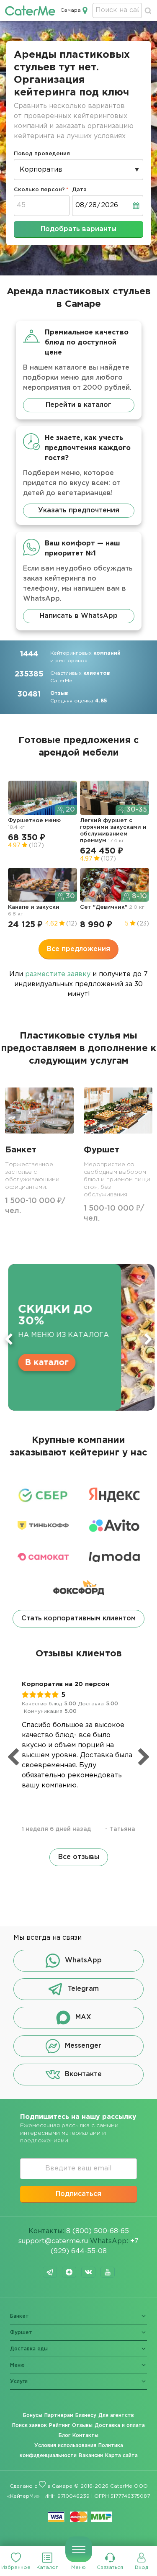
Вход (142, 2567)
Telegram (83, 1989)
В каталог (44, 1363)
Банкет (19, 2316)
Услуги (19, 2382)
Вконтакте (83, 2075)
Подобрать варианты (78, 229)
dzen (69, 2272)
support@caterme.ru (53, 2241)
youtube (108, 2272)
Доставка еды (29, 2349)
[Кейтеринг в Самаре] (30, 10)
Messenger (83, 2046)
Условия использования (65, 2446)
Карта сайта (121, 2456)
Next (148, 1339)
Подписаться (78, 2194)
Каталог (47, 2567)
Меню (78, 2567)
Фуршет (21, 2333)
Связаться (110, 2567)
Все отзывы (79, 1857)
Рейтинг (59, 2426)
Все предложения (78, 949)
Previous (9, 1339)
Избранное (16, 2567)
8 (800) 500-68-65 (98, 2231)
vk (88, 2272)
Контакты (85, 2436)
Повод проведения (42, 154)
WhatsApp (83, 1961)
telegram (50, 2272)
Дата (79, 190)
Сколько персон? (39, 190)
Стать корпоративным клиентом (78, 1618)
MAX (83, 2018)
